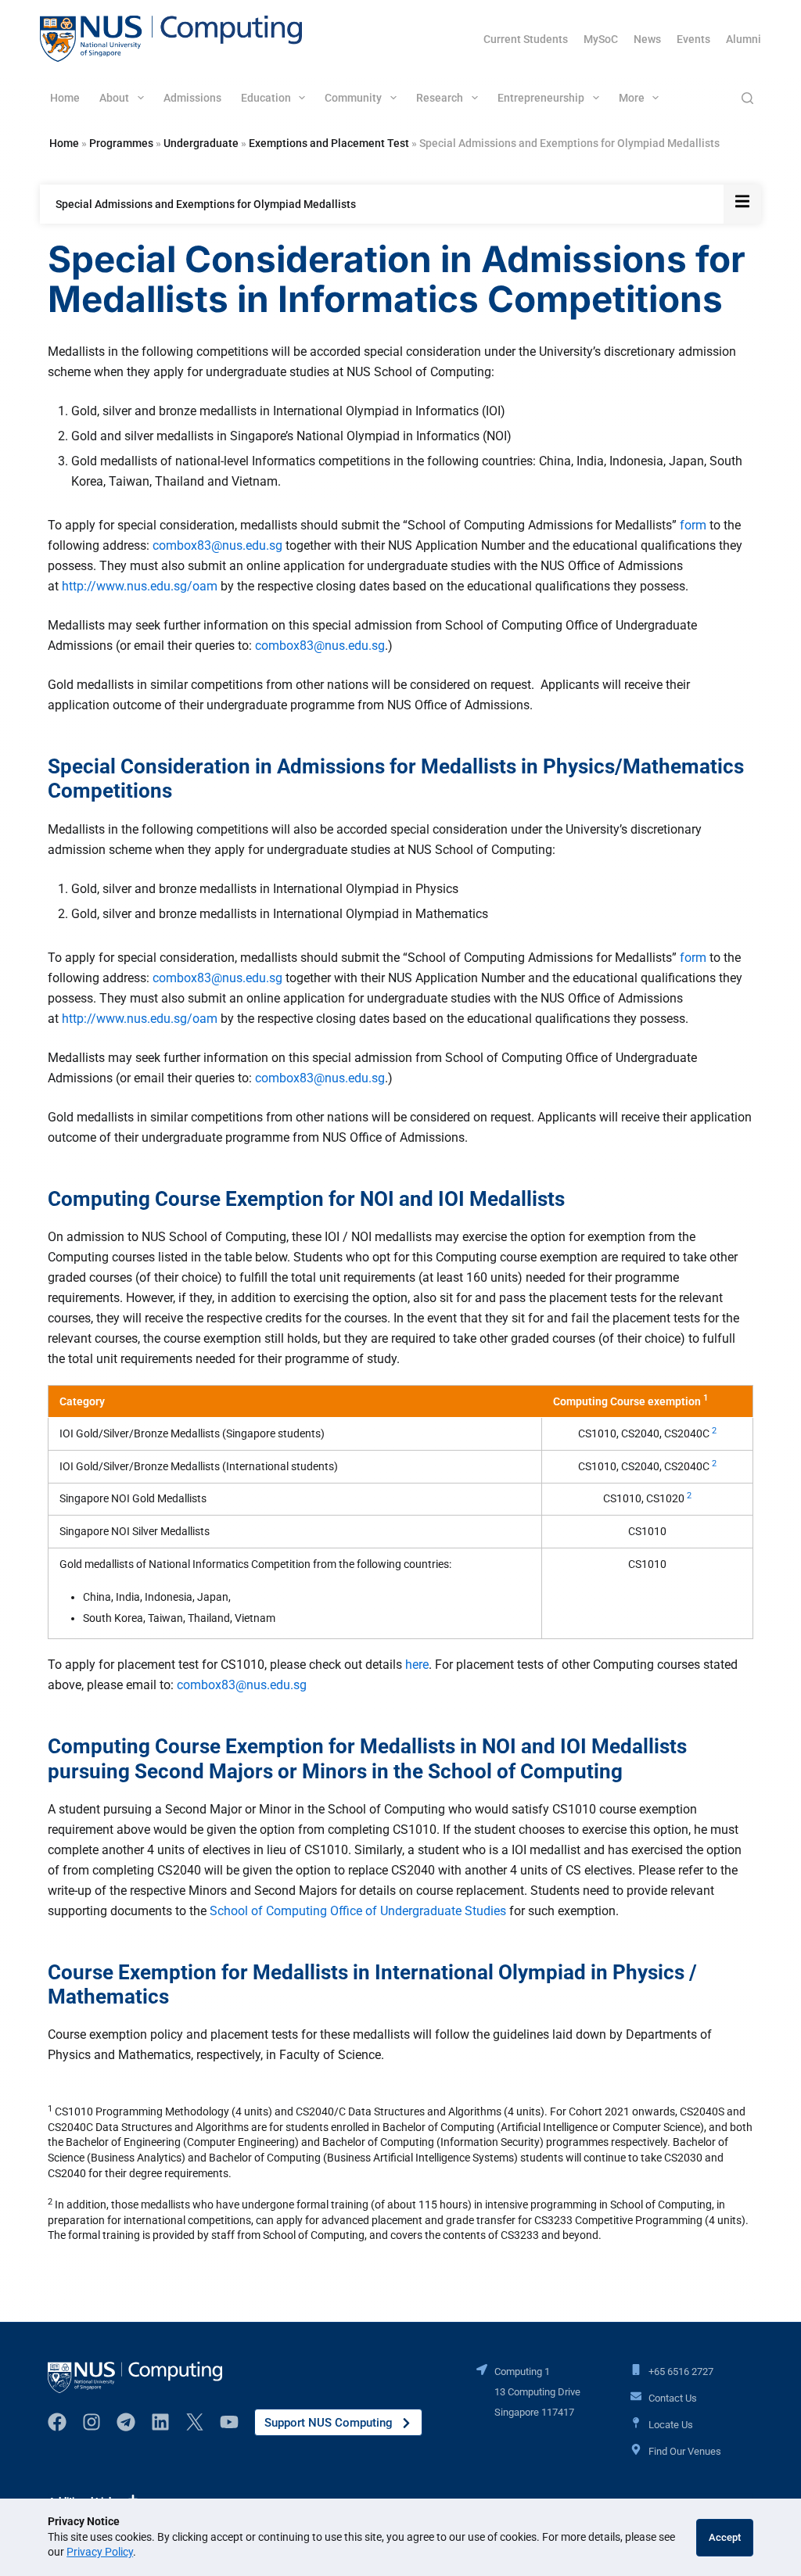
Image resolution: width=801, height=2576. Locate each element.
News (647, 39)
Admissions (192, 98)
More (632, 98)
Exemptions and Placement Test (329, 143)
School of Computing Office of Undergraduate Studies (358, 1911)
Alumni (744, 39)
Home (65, 98)
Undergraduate (201, 143)
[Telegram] (126, 2422)
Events (693, 39)
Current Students (526, 39)
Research (440, 98)
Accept (725, 2537)
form (693, 525)
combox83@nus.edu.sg (217, 545)
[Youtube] (229, 2422)
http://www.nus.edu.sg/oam (138, 586)
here (417, 1665)
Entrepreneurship (541, 98)
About (114, 98)
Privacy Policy (100, 2552)
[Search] (747, 98)
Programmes (121, 143)
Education (266, 98)
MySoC (601, 39)
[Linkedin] (160, 2422)
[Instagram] (92, 2422)
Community (353, 98)
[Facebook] (57, 2422)
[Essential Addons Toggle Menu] (742, 204)
